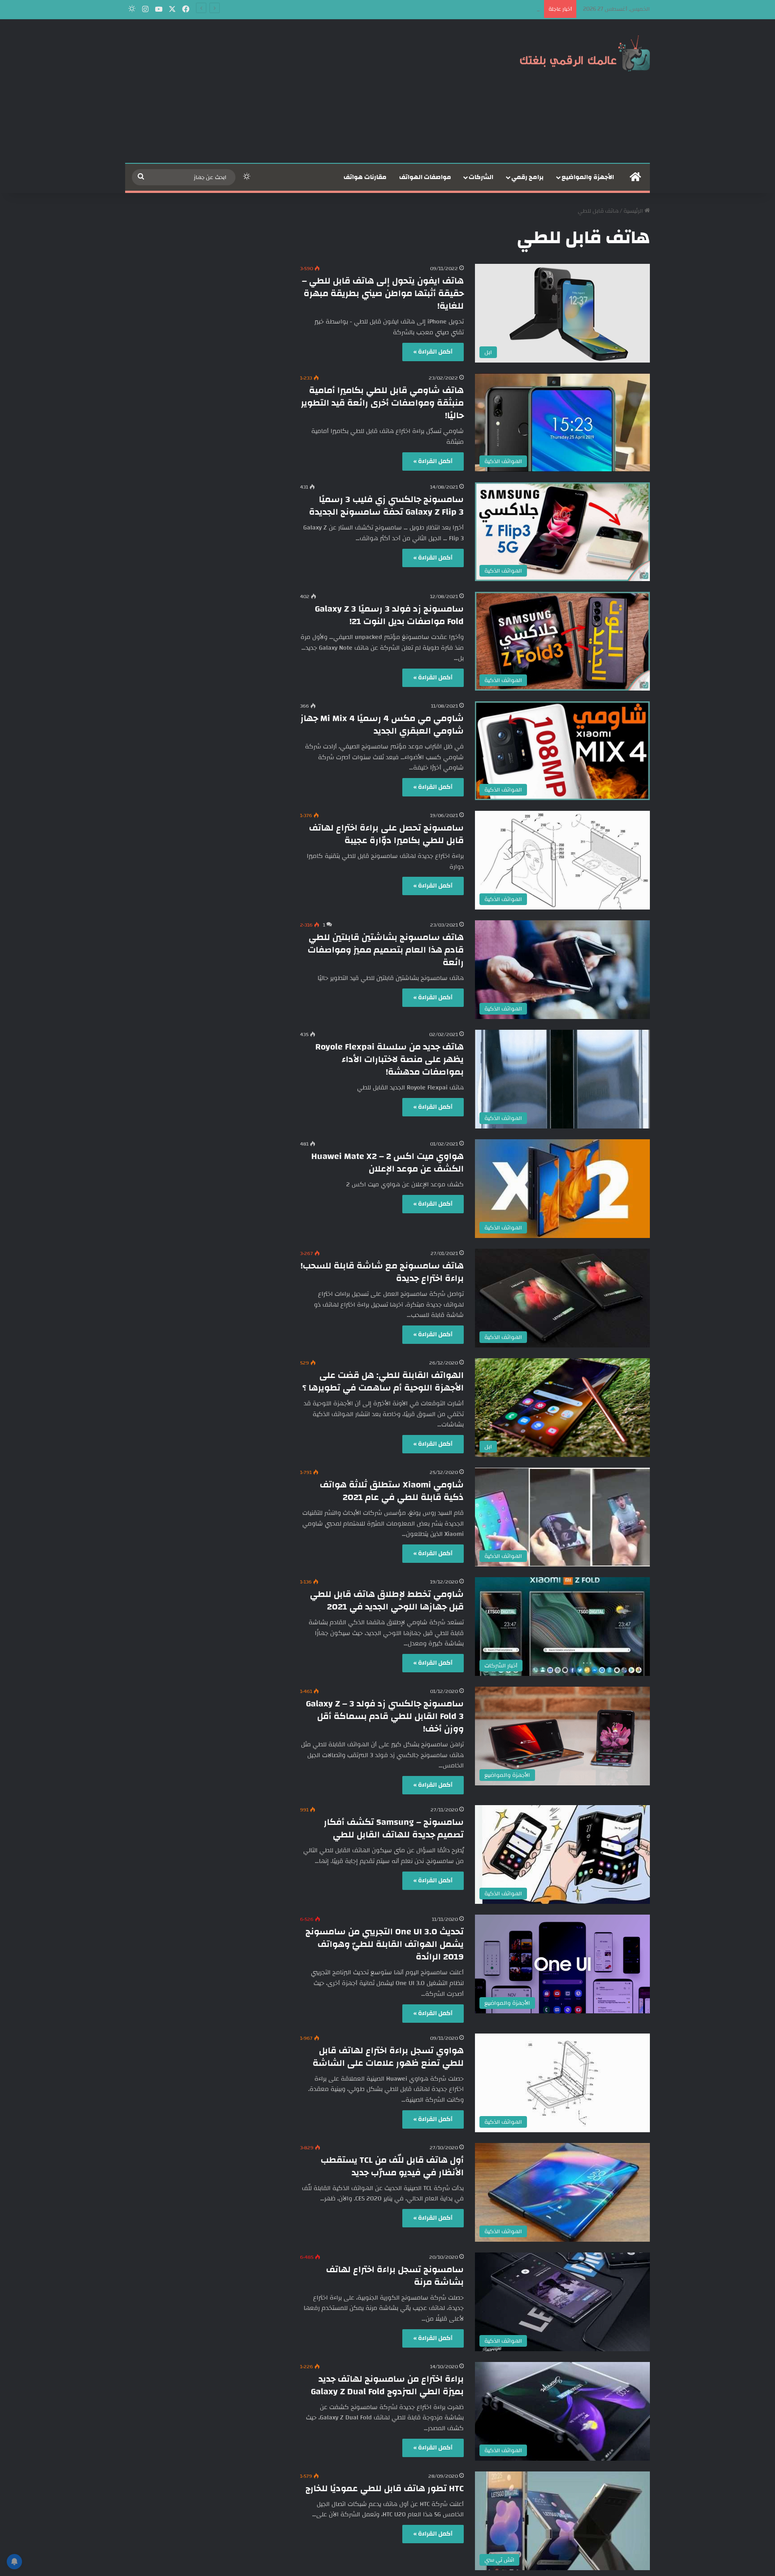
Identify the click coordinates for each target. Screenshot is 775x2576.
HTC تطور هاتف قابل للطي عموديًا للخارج (385, 2488)
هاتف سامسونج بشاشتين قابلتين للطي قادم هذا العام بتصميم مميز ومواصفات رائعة (386, 950)
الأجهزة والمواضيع (588, 177)
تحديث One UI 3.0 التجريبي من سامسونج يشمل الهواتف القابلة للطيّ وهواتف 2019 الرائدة (385, 1944)
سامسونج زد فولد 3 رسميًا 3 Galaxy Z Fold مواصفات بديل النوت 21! (389, 615)
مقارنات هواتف (365, 177)
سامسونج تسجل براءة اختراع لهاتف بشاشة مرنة (395, 2276)
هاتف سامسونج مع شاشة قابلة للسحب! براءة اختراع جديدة (382, 1272)
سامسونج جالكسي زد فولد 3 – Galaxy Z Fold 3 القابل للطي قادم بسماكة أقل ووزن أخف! (385, 1716)
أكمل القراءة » (433, 352)
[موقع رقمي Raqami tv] (585, 53)
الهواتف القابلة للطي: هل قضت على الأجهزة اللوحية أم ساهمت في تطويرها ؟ (383, 1381)
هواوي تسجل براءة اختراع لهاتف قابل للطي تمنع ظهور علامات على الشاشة (388, 2057)
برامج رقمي (527, 177)
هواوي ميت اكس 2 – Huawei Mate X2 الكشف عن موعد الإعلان (387, 1162)
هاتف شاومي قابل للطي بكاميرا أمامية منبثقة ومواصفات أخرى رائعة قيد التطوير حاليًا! (382, 403)
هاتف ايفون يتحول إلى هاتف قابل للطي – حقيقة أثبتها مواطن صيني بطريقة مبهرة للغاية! (383, 293)
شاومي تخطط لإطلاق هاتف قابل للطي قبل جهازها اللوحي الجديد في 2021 (387, 1600)
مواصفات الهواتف (425, 177)
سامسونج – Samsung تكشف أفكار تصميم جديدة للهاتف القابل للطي (394, 1828)
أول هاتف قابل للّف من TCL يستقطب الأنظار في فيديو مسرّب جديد (392, 2166)
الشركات (481, 177)
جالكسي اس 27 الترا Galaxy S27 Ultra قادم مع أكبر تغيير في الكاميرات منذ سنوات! (439, 9)
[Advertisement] (298, 91)
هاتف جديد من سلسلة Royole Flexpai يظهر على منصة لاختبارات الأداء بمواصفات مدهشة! (390, 1059)
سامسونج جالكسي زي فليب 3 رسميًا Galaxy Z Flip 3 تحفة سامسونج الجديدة (386, 505)
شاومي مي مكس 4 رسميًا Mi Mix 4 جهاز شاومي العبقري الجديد (382, 724)
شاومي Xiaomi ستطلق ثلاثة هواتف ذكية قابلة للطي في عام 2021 (392, 1491)
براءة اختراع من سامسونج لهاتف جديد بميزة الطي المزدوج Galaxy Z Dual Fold (387, 2385)
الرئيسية (634, 211)
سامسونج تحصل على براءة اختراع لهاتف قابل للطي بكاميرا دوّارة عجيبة (386, 834)
